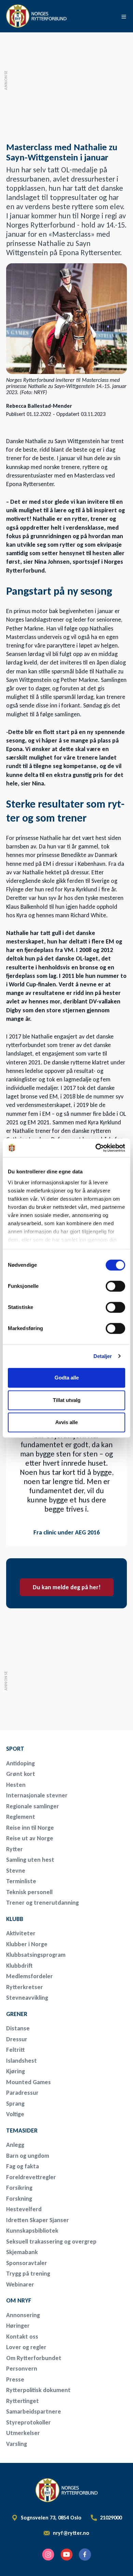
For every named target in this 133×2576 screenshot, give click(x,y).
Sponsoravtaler (27, 2263)
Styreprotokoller (28, 2422)
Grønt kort (21, 1774)
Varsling (17, 2444)
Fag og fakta (23, 2166)
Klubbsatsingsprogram (36, 1955)
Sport (15, 1749)
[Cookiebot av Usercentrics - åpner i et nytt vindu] (96, 1148)
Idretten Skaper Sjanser (38, 2220)
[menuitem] (54, 1749)
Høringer (18, 2326)
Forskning (19, 2199)
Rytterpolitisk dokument (38, 2390)
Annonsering (23, 2315)
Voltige (15, 2114)
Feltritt (16, 2050)
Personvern (22, 2369)
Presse (15, 2379)
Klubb (15, 1919)
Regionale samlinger (33, 1806)
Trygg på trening (28, 2274)
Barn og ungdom (28, 2156)
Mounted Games (28, 2082)
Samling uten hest (30, 1860)
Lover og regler (26, 2347)
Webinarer (20, 2284)
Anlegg (15, 2145)
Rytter (14, 1849)
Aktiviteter (21, 1933)
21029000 (111, 2518)
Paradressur (22, 2093)
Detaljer (103, 1356)
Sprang (15, 2104)
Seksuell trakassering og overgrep (51, 2242)
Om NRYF (19, 2300)
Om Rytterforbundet (34, 2358)
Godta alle (67, 1378)
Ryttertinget (23, 2401)
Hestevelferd (24, 2209)
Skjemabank (22, 2252)
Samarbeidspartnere (34, 2411)
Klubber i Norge (27, 1944)
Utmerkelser (23, 2433)
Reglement (21, 1817)
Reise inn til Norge (30, 1828)
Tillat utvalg (67, 1400)
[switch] (115, 1286)
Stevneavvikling (27, 1998)
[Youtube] (66, 2555)
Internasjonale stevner (37, 1795)
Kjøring (16, 2071)
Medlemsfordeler (29, 1976)
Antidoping (20, 1763)
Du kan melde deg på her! (67, 1587)
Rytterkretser (25, 1987)
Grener (17, 2014)
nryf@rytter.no (71, 2533)
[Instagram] (48, 2555)
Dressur (17, 2039)
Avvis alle (66, 1422)
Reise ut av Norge (30, 1838)
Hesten (16, 1785)
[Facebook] (85, 2555)
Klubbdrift (19, 1966)
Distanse (18, 2028)
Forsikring (19, 2188)
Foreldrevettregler (31, 2177)
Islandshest (21, 2061)
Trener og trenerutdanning (42, 1903)
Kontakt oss (22, 2337)
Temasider (22, 2130)
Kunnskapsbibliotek (32, 2231)
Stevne (16, 1871)
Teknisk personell (29, 1892)
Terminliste (21, 1881)
